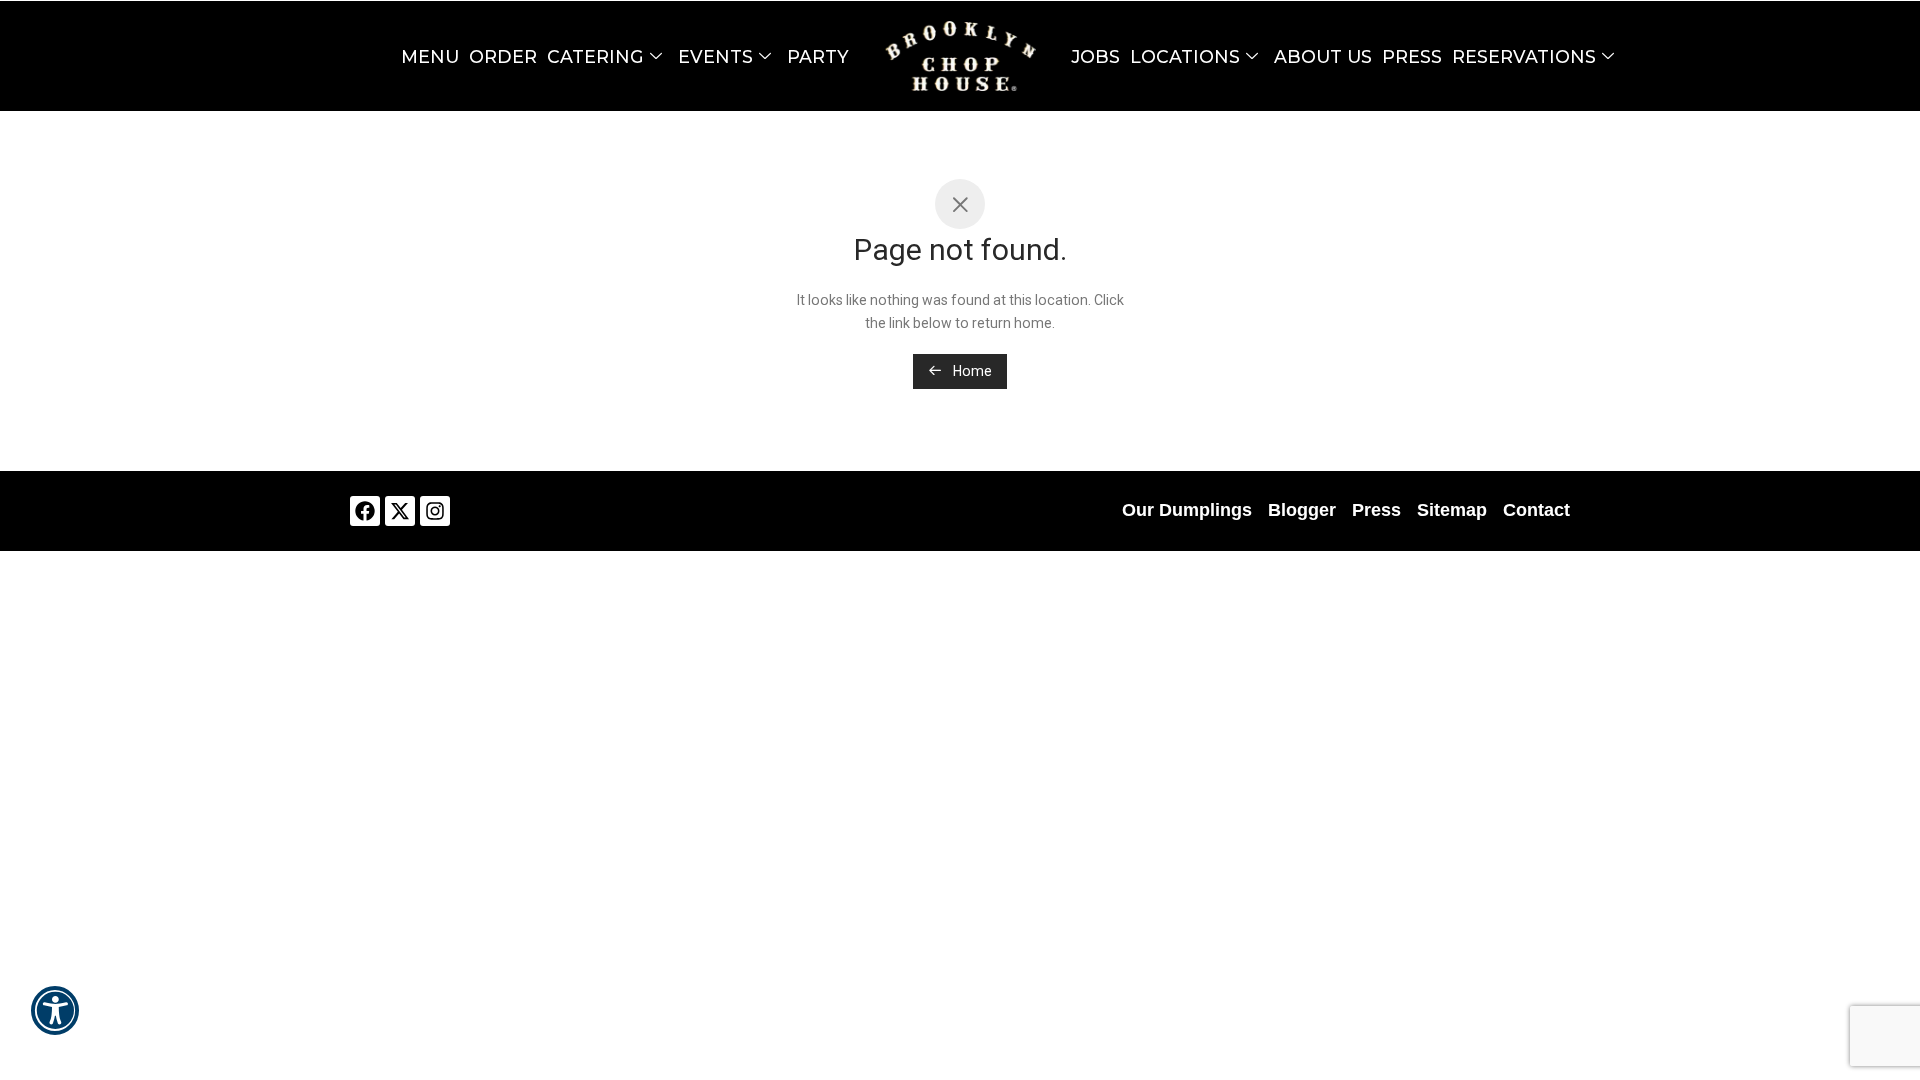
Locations (1185, 56)
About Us (1323, 56)
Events (715, 56)
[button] (55, 1024)
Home (971, 371)
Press (1412, 56)
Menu (430, 56)
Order (503, 56)
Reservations (1524, 56)
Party (818, 56)
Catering (595, 56)
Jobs (1095, 56)
